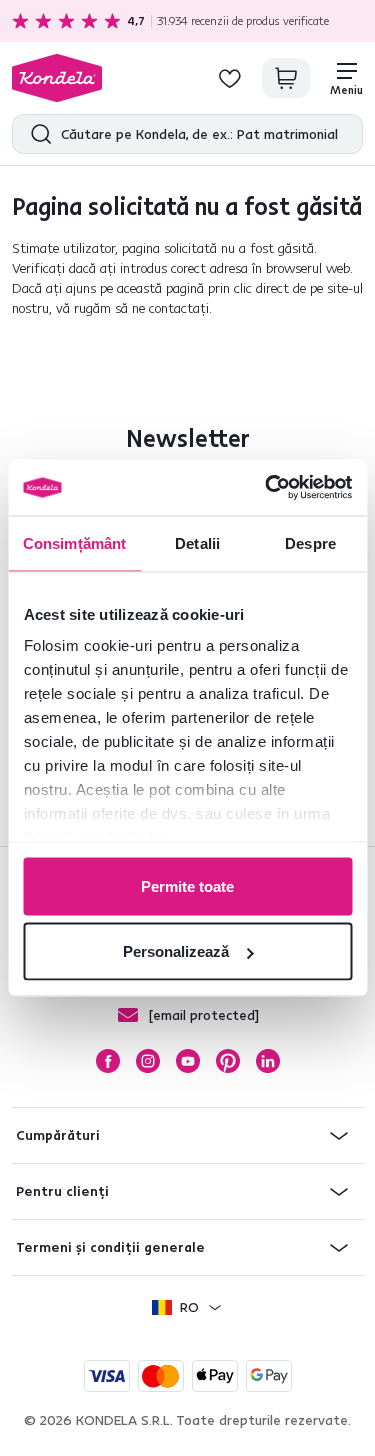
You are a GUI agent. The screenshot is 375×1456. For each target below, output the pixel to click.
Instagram (148, 1061)
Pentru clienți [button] (62, 1191)
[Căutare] (36, 134)
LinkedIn (268, 1061)
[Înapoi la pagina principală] (57, 78)
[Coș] (286, 78)
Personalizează (176, 951)
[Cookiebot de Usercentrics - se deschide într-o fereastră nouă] (267, 488)
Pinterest (228, 1061)
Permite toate (187, 885)
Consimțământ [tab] (74, 542)
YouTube (188, 1061)
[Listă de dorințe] (230, 78)
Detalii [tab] (197, 542)
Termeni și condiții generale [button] (110, 1247)
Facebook (108, 1061)
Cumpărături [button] (58, 1135)
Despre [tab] (310, 542)
